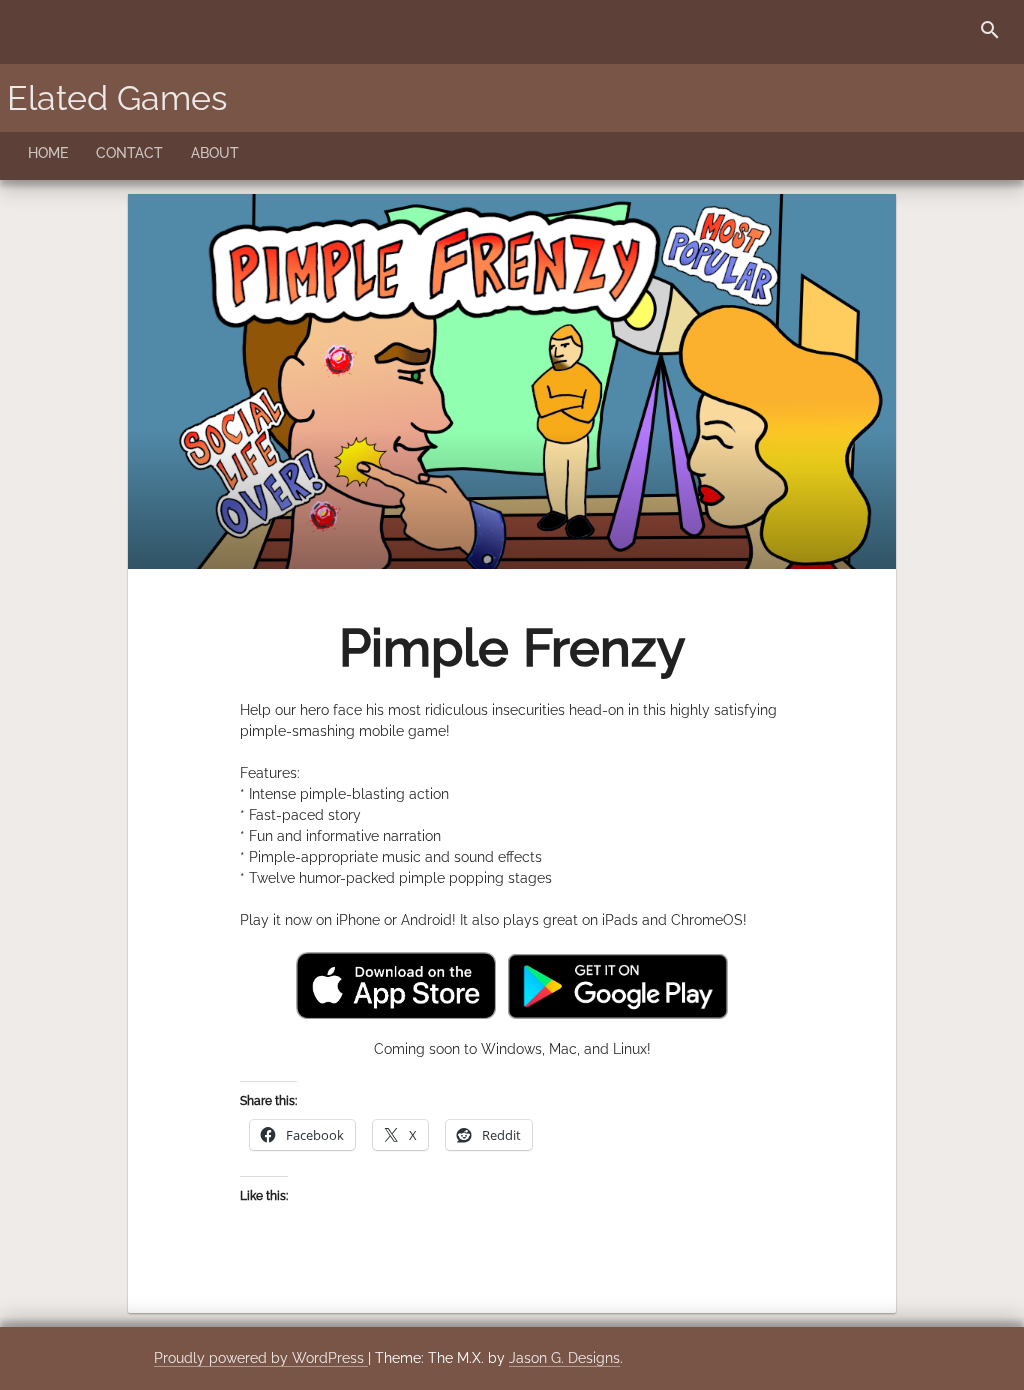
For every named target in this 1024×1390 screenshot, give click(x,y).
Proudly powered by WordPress (261, 1358)
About (215, 153)
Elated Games (117, 98)
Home (48, 153)
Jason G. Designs (564, 1358)
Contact (129, 153)
